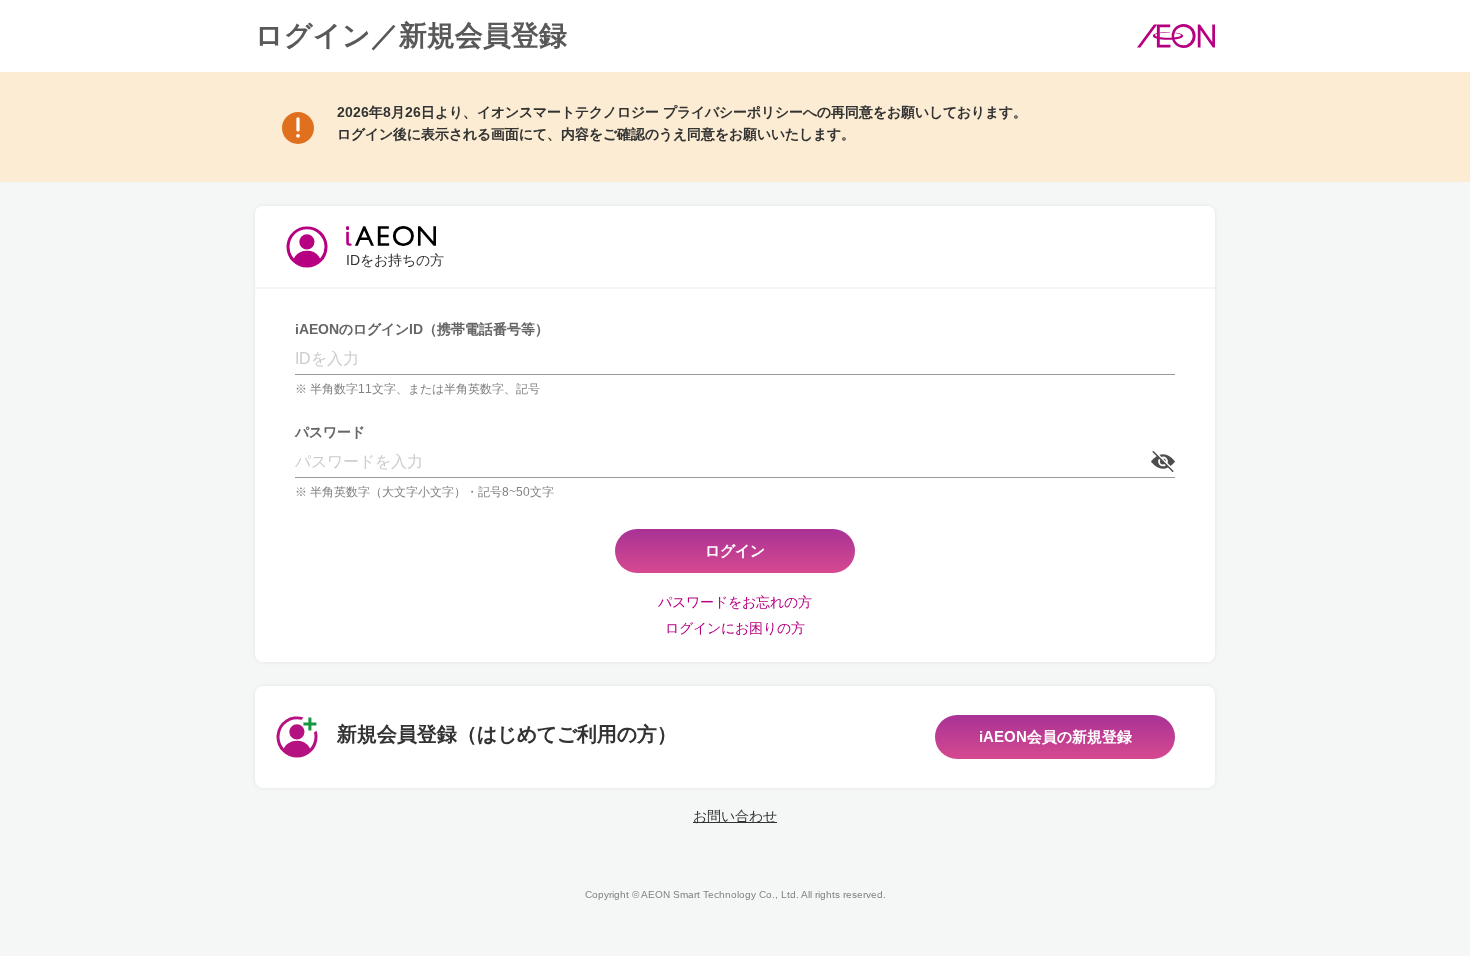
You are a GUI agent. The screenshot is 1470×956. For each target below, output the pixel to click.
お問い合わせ (735, 816)
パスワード (330, 432)
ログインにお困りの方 (735, 628)
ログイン (735, 550)
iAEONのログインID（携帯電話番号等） (422, 329)
